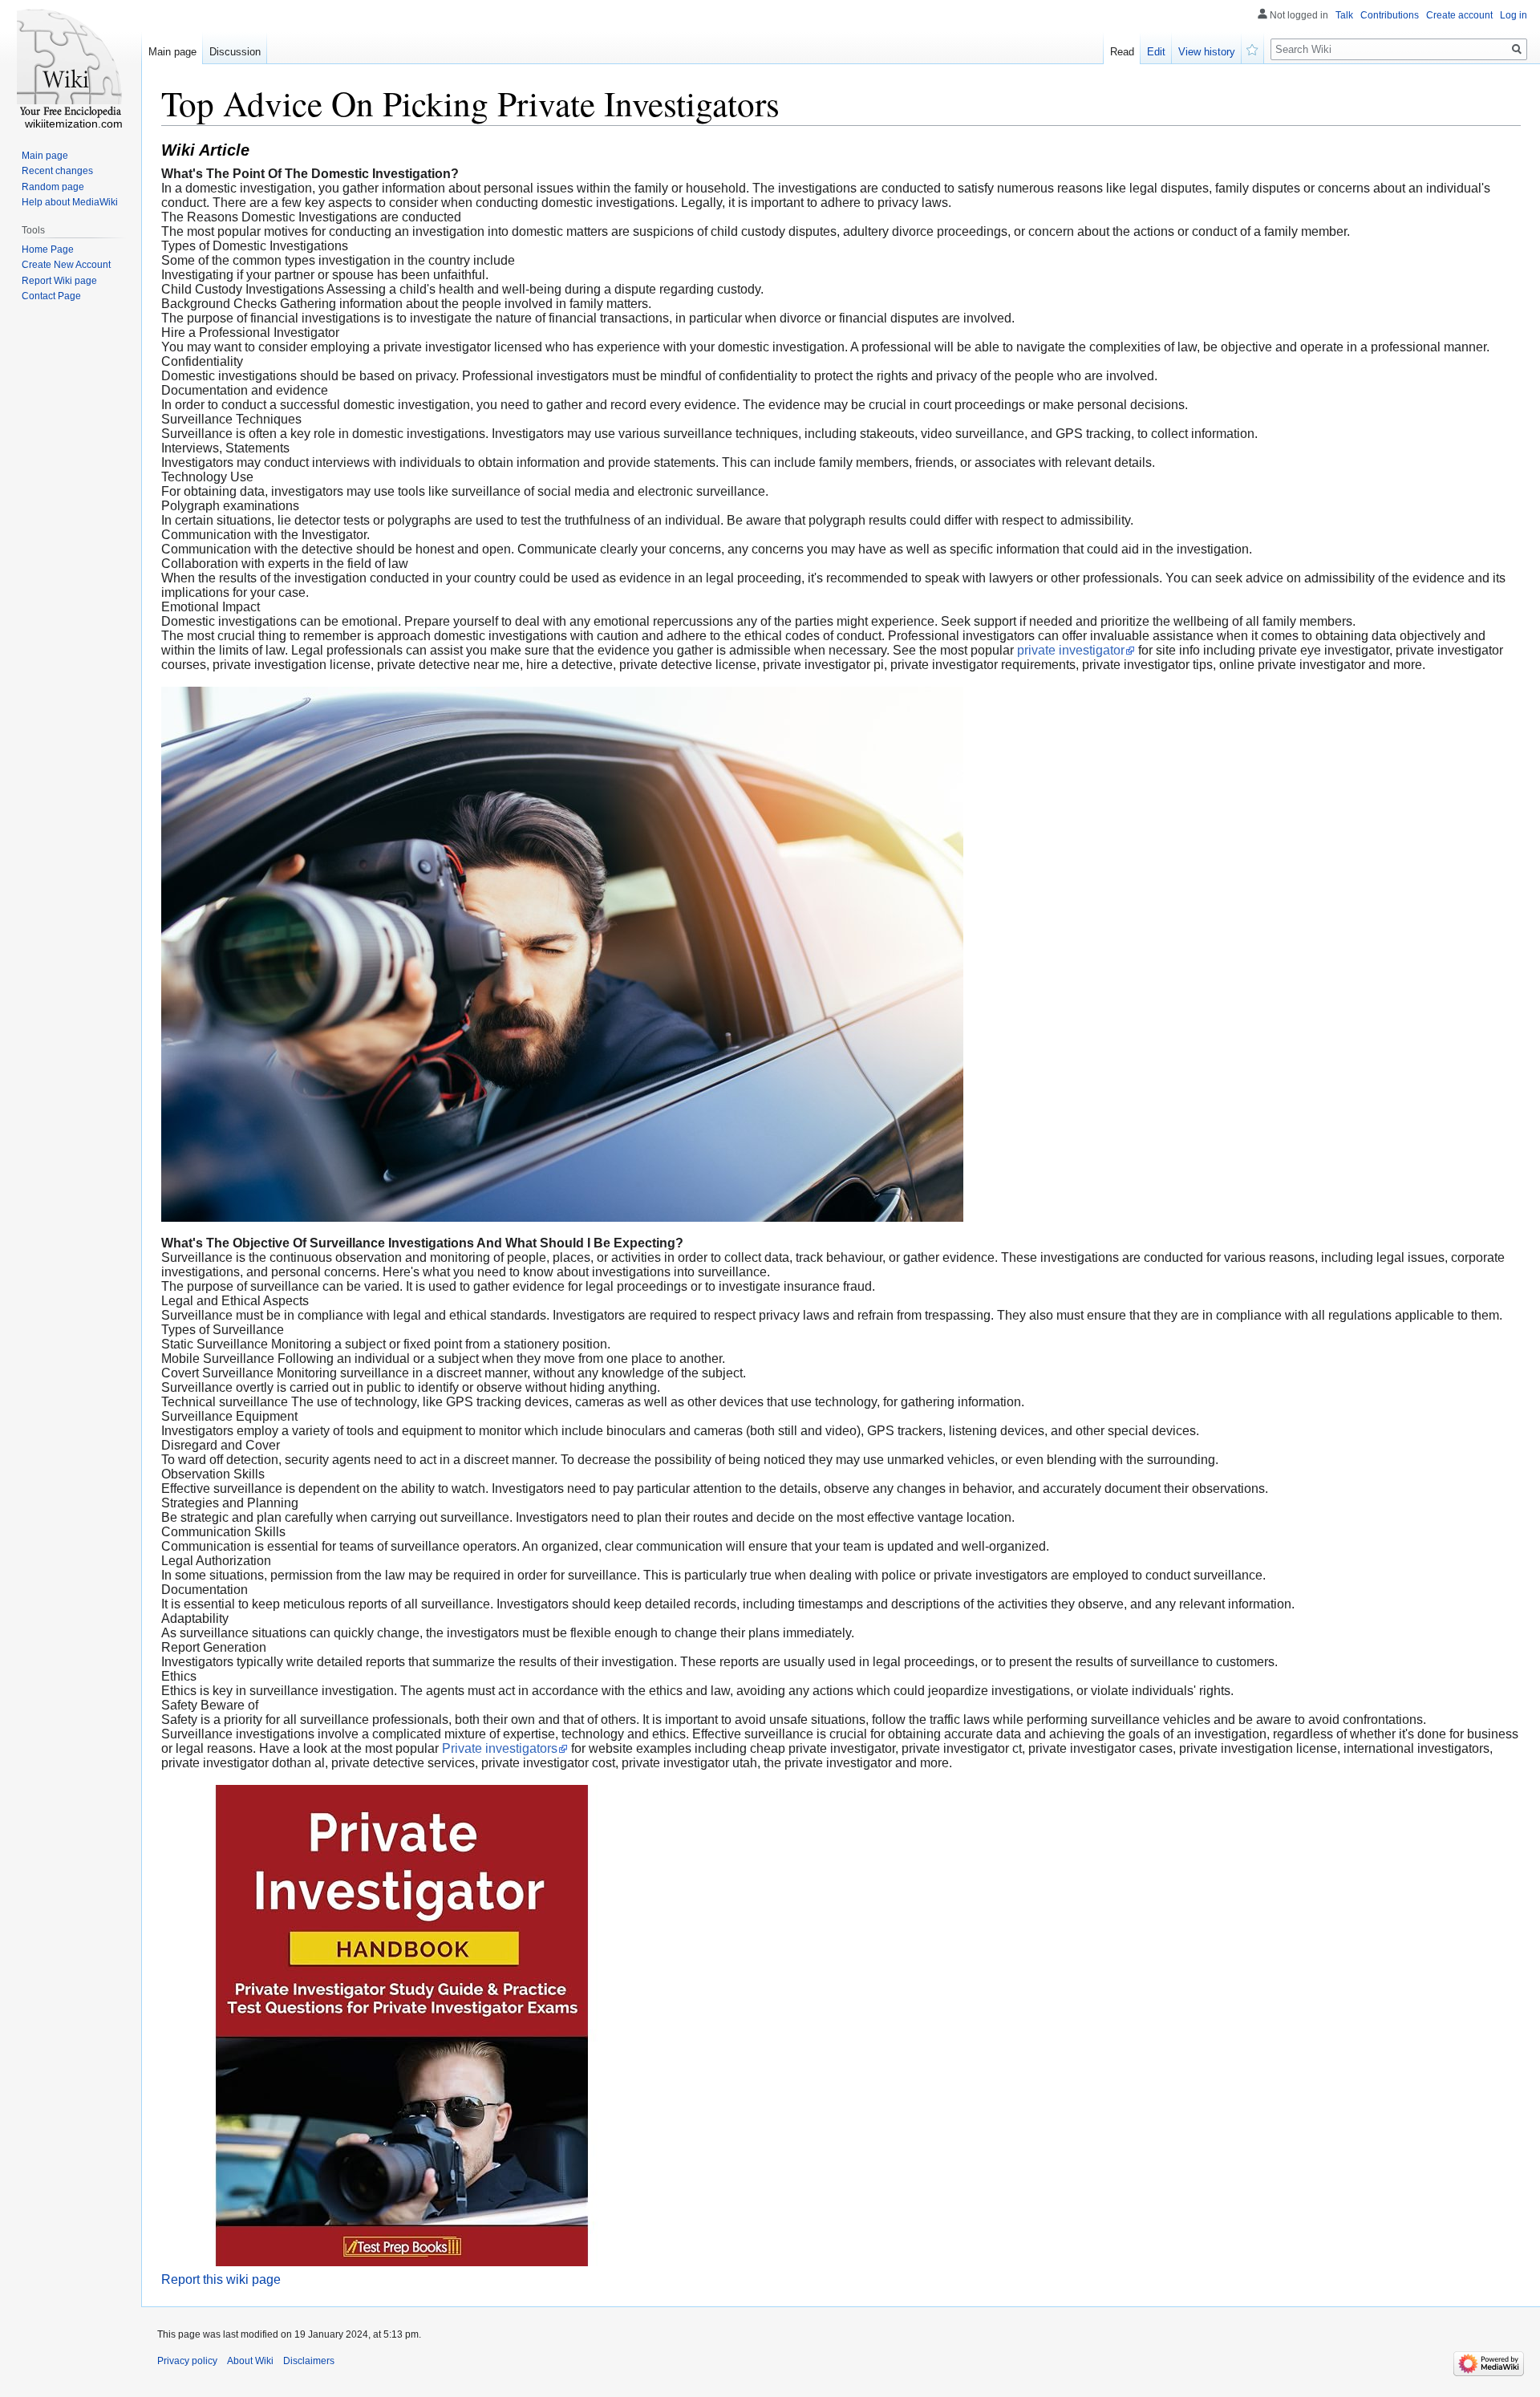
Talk (1344, 15)
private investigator (1071, 650)
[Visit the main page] (71, 64)
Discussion (235, 52)
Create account (1459, 15)
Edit (1156, 52)
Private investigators (500, 1748)
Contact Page (51, 296)
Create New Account (66, 265)
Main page (172, 52)
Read (1122, 52)
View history (1207, 52)
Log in (1514, 15)
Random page (53, 187)
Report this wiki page (221, 2279)
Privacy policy (187, 2361)
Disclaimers (309, 2361)
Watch (1253, 48)
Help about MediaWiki (70, 202)
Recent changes (57, 171)
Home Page (48, 249)
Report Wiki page (59, 281)
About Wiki (250, 2361)
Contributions (1390, 15)
